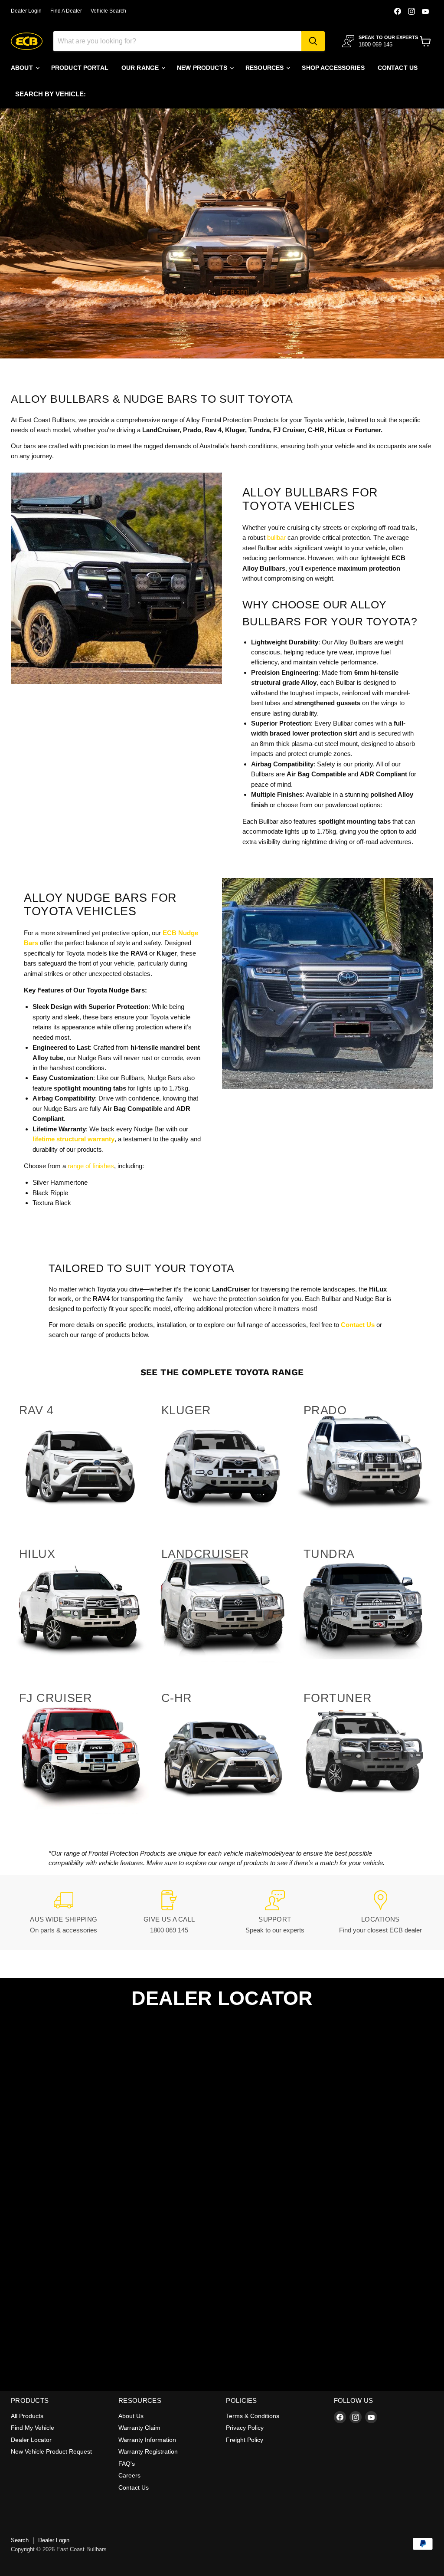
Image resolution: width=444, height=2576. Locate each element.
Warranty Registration (148, 2451)
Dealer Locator (31, 2440)
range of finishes (90, 1166)
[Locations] (381, 1913)
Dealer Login (26, 11)
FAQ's (127, 2464)
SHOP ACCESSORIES (333, 68)
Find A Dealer (66, 11)
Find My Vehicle (33, 2428)
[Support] (275, 1913)
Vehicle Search (108, 11)
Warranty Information (147, 2440)
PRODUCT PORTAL (80, 68)
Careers (129, 2475)
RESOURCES (265, 68)
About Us (131, 2416)
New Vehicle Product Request (51, 2451)
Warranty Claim (139, 2428)
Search (20, 2540)
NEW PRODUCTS (203, 68)
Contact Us (134, 2487)
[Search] (313, 41)
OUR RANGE (141, 68)
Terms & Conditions (253, 2416)
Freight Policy (245, 2440)
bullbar (276, 537)
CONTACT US (398, 68)
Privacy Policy (245, 2428)
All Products (27, 2416)
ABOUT (23, 68)
